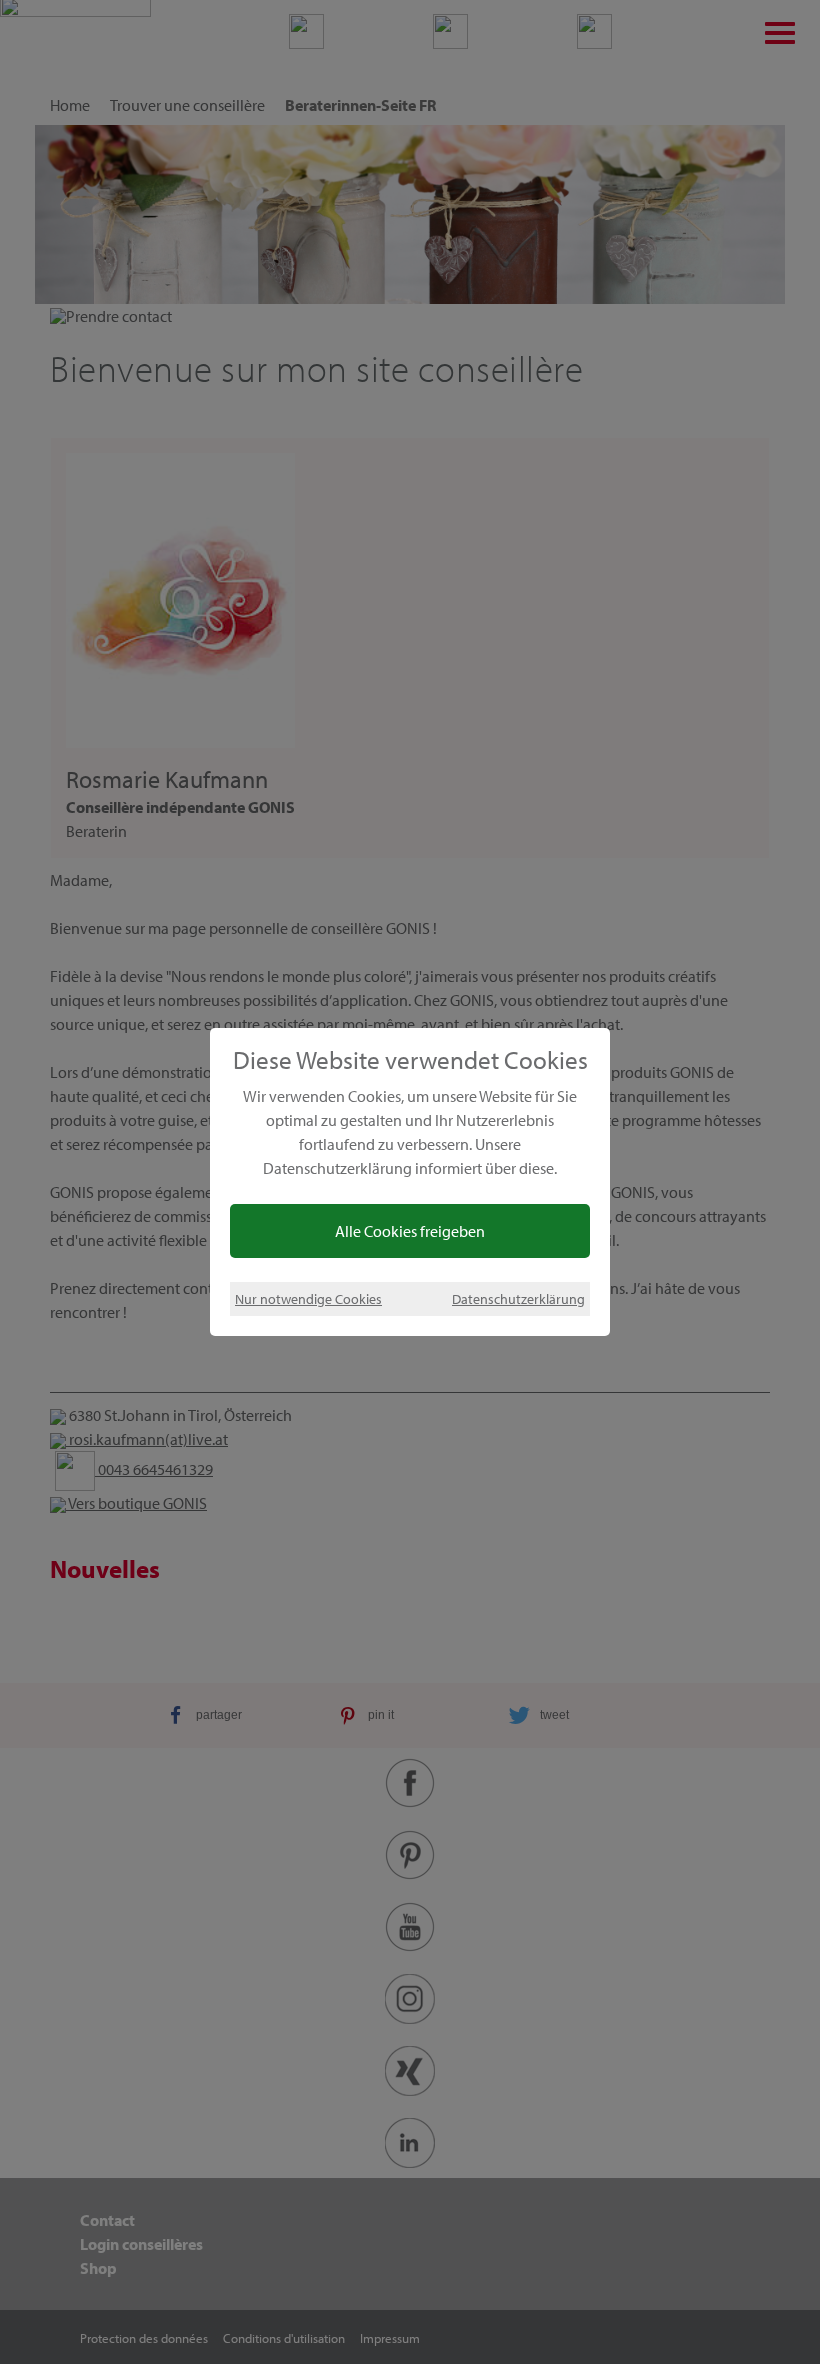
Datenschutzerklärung (518, 1298)
